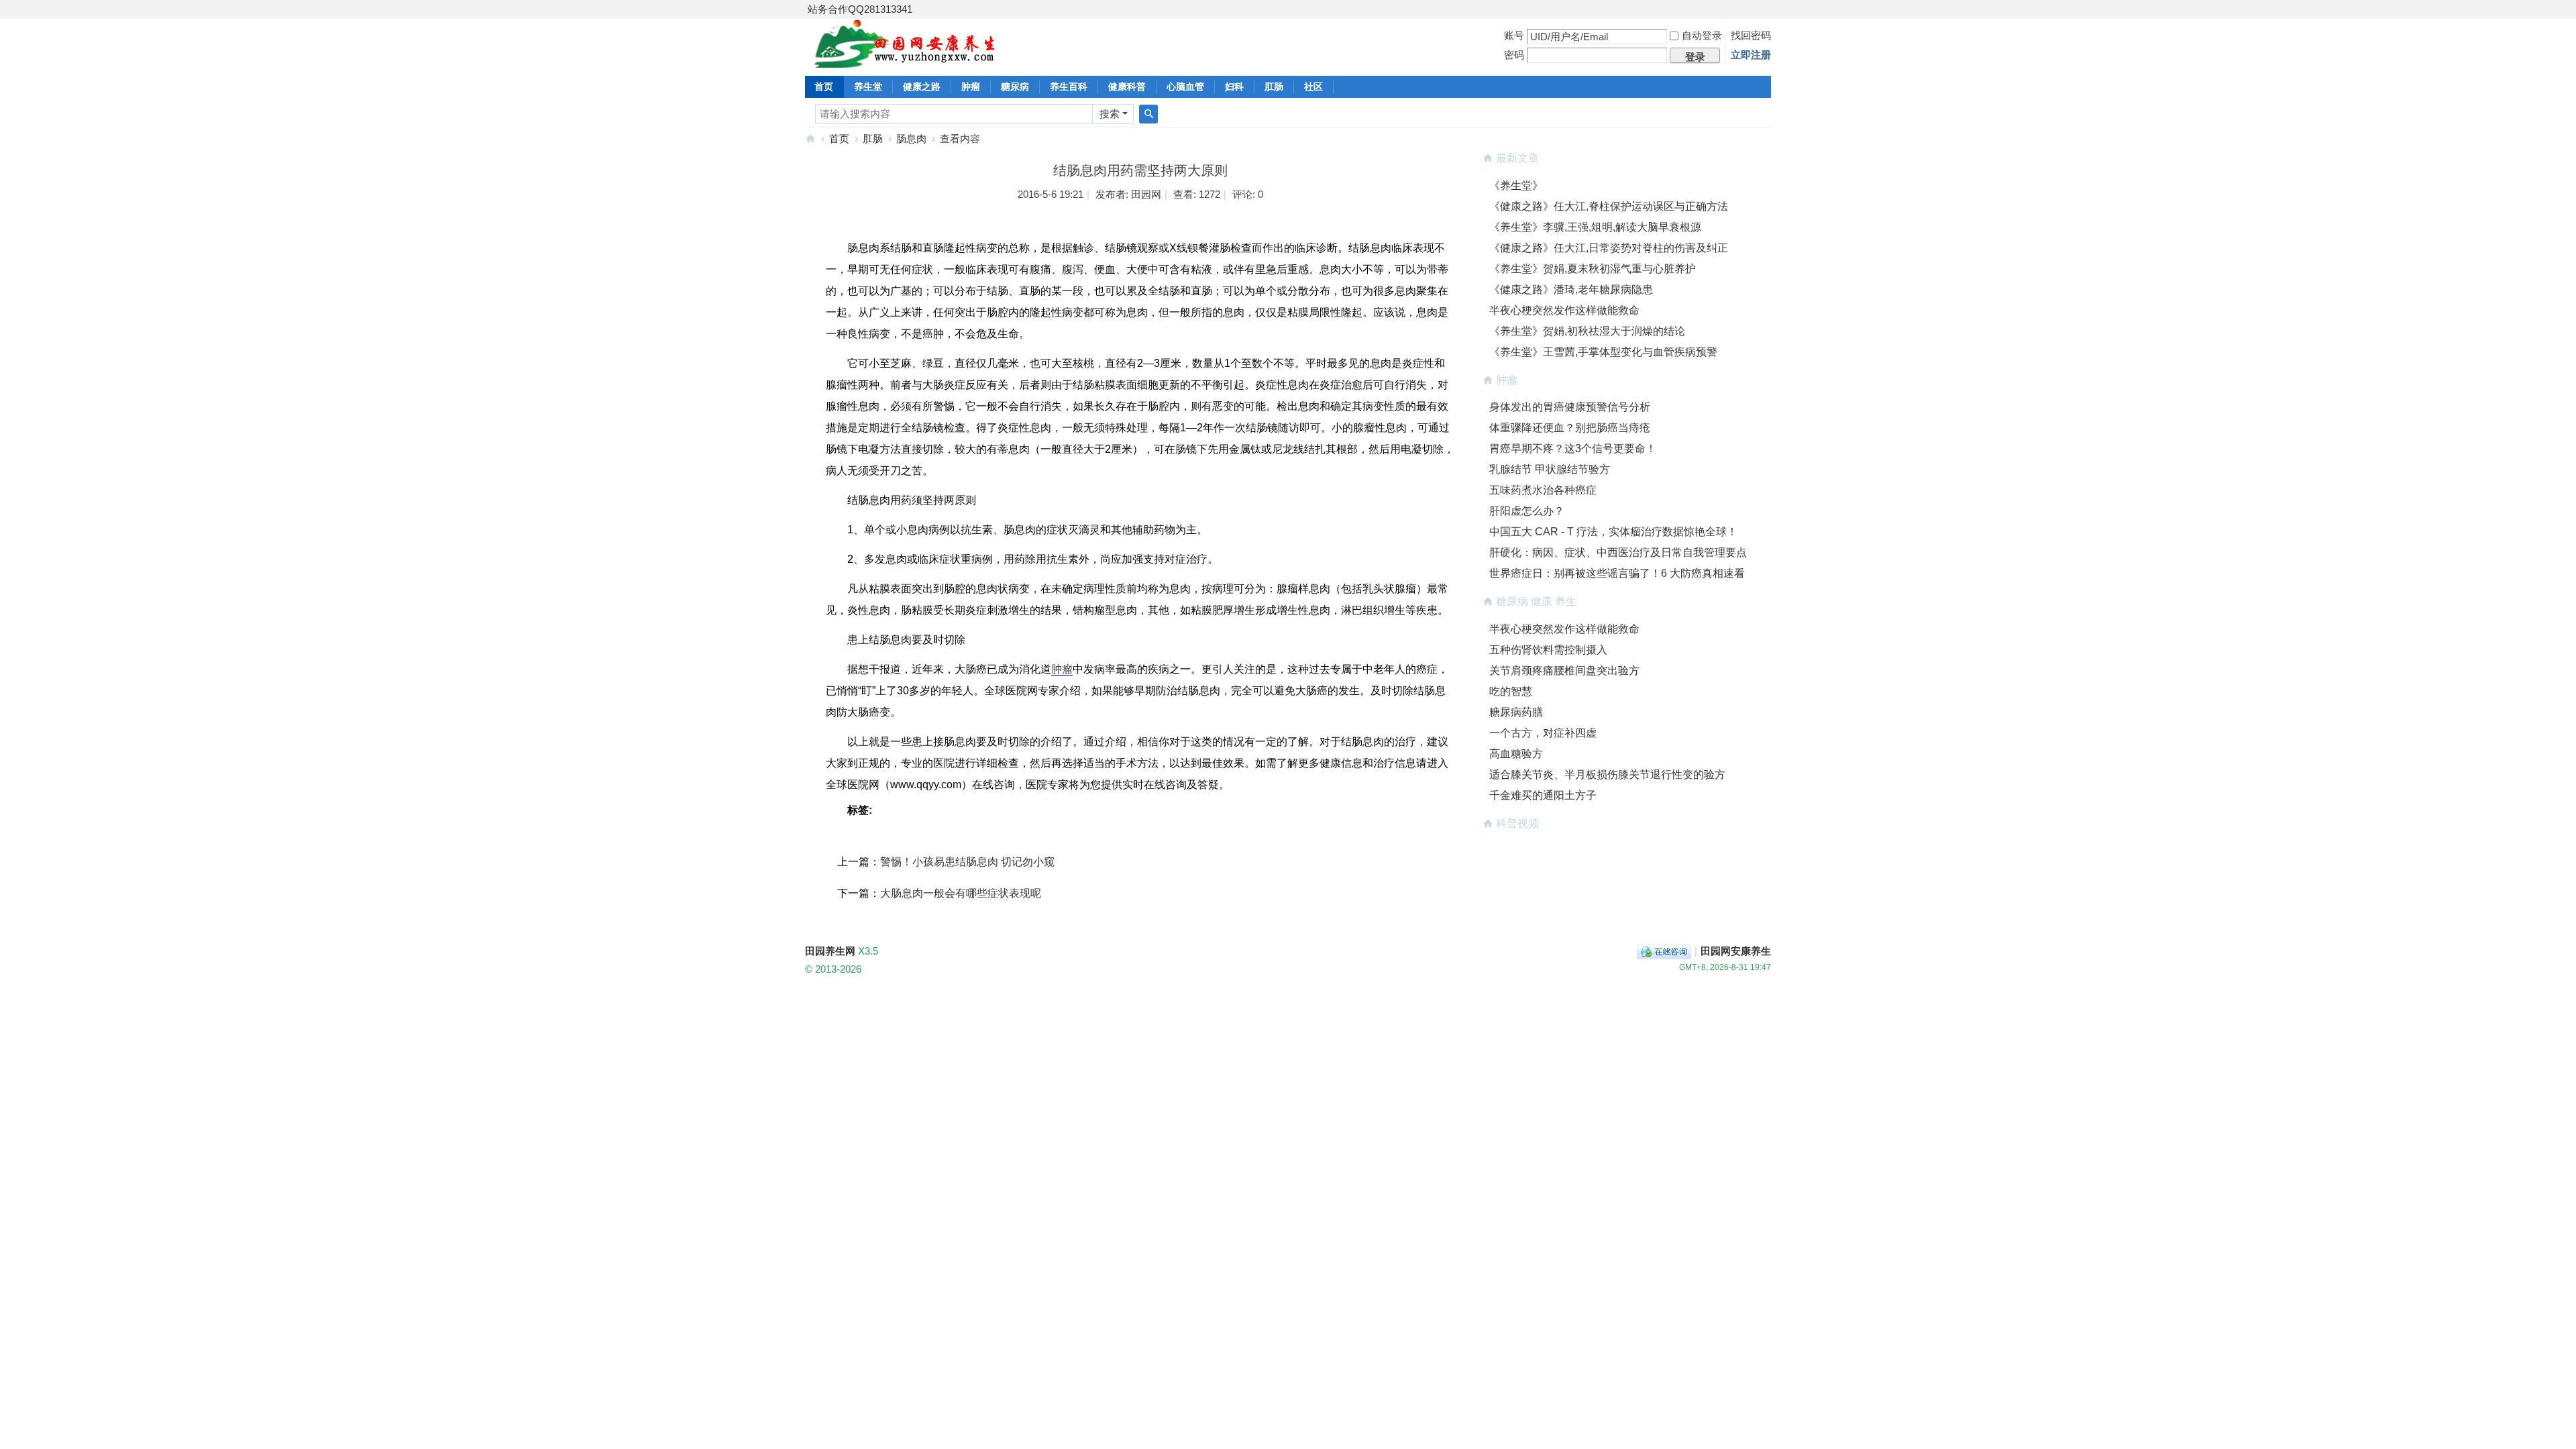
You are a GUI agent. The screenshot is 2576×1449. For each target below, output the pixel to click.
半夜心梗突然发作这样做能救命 (1564, 310)
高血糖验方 (1516, 754)
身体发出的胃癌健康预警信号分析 (1570, 407)
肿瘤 (971, 87)
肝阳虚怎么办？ (1527, 511)
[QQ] (1664, 951)
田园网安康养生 (1736, 951)
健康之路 (922, 87)
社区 (1313, 87)
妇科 (1234, 87)
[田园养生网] (905, 60)
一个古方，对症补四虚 (1543, 733)
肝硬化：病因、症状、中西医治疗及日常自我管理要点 (1618, 552)
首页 (824, 87)
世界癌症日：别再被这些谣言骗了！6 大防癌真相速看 (1617, 573)
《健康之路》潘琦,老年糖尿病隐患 (1571, 289)
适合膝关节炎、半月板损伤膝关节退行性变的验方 (1607, 774)
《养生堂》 (1516, 185)
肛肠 (1274, 87)
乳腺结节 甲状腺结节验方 (1550, 469)
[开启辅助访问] (1768, 9)
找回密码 (1751, 35)
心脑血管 (1185, 87)
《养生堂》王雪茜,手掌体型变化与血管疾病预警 (1603, 352)
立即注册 (1751, 55)
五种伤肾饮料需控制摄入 (1548, 650)
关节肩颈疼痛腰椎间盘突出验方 (1564, 670)
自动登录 (1702, 35)
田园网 (1146, 194)
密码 (1514, 55)
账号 (1514, 35)
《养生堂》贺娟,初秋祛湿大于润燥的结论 (1587, 331)
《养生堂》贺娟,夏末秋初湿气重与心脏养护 (1593, 269)
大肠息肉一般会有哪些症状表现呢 (961, 893)
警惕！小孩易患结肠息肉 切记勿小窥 (967, 862)
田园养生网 (810, 139)
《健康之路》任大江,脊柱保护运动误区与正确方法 (1609, 206)
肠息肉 (911, 139)
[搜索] (1148, 114)
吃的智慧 (1511, 691)
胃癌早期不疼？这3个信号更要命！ (1573, 448)
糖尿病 (1015, 87)
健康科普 (1127, 87)
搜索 (1110, 114)
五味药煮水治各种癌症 (1543, 490)
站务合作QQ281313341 (860, 9)
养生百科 (1069, 87)
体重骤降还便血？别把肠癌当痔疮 (1570, 428)
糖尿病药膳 (1516, 712)
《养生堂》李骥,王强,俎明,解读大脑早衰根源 (1595, 227)
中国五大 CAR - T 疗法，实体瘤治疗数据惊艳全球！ (1613, 532)
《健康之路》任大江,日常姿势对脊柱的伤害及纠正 (1609, 248)
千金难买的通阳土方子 (1543, 795)
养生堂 (868, 87)
